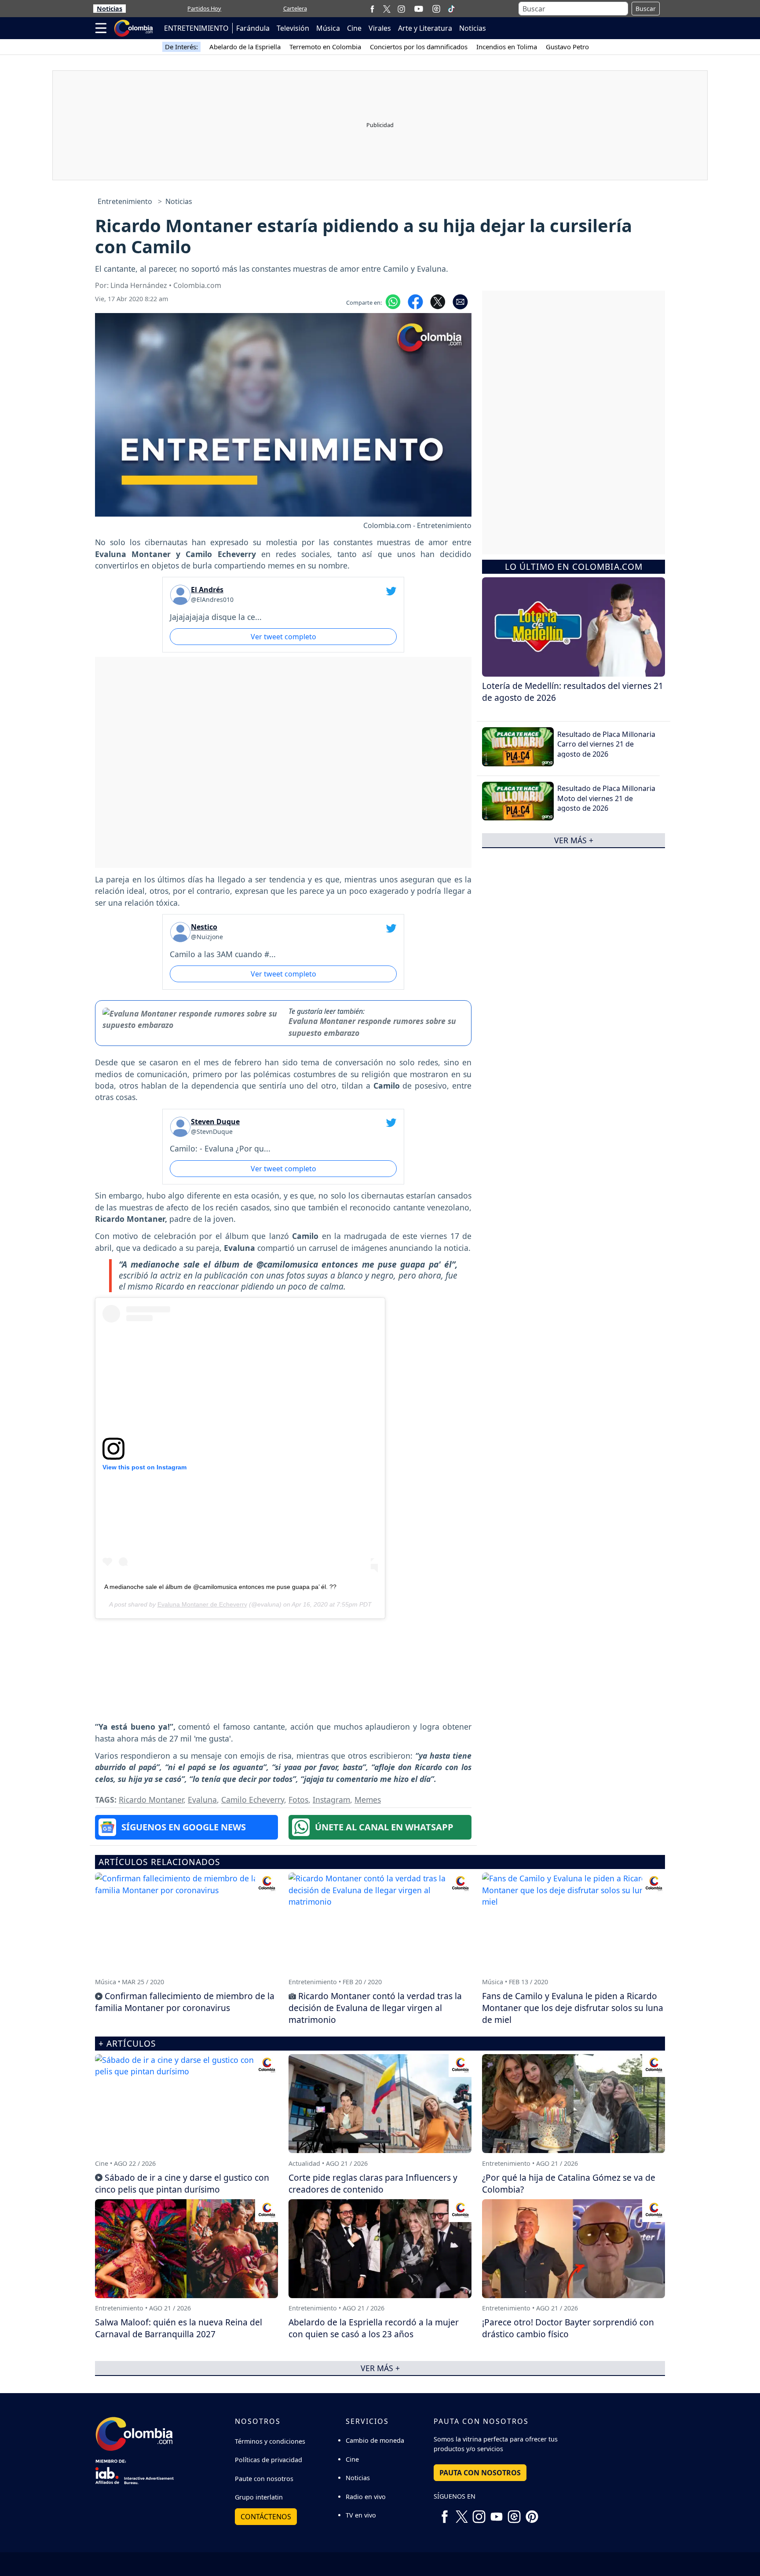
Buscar (646, 9)
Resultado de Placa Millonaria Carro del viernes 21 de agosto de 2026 (606, 744)
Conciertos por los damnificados (419, 47)
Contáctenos (266, 2517)
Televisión (293, 28)
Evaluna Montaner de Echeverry (202, 1604)
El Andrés (207, 590)
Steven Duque (215, 1122)
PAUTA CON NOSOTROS (480, 2473)
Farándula (253, 28)
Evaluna (202, 1800)
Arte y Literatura (425, 28)
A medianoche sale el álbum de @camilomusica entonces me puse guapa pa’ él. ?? (220, 1587)
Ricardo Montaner (151, 1800)
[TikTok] (451, 9)
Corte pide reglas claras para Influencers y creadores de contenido (373, 2183)
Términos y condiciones (270, 2441)
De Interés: (181, 47)
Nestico (204, 927)
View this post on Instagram (144, 1467)
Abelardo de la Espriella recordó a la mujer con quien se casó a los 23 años (374, 2328)
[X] (387, 9)
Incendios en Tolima (507, 47)
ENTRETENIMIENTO (196, 28)
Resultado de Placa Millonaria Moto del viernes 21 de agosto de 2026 (606, 798)
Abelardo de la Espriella (245, 47)
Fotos (298, 1800)
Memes (368, 1800)
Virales (380, 28)
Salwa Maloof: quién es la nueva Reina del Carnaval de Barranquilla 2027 (179, 2328)
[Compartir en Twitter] (438, 301)
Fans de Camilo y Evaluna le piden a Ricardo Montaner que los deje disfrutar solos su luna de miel (573, 2008)
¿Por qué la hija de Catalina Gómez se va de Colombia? (569, 2183)
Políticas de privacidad (269, 2460)
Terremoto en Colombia (325, 47)
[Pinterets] (532, 2513)
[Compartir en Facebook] (415, 301)
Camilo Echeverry (253, 1800)
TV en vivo (361, 2515)
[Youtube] (419, 9)
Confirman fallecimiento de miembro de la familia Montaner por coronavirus (185, 2002)
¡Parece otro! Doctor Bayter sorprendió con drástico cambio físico (568, 2328)
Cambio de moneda (375, 2440)
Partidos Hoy (204, 8)
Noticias (110, 9)
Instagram (331, 1800)
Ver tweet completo (283, 637)
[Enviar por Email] (460, 301)
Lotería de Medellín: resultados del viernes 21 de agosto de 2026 (573, 692)
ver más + (574, 840)
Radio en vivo (366, 2497)
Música (328, 28)
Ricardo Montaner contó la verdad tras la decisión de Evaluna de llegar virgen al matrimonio (375, 2008)
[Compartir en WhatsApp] (393, 301)
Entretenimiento (125, 201)
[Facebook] (372, 9)
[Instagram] (401, 9)
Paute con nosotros (264, 2479)
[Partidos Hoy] (436, 9)
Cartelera (295, 8)
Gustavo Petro (567, 47)
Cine (354, 28)
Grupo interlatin (259, 2497)
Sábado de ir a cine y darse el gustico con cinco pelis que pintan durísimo (182, 2183)
